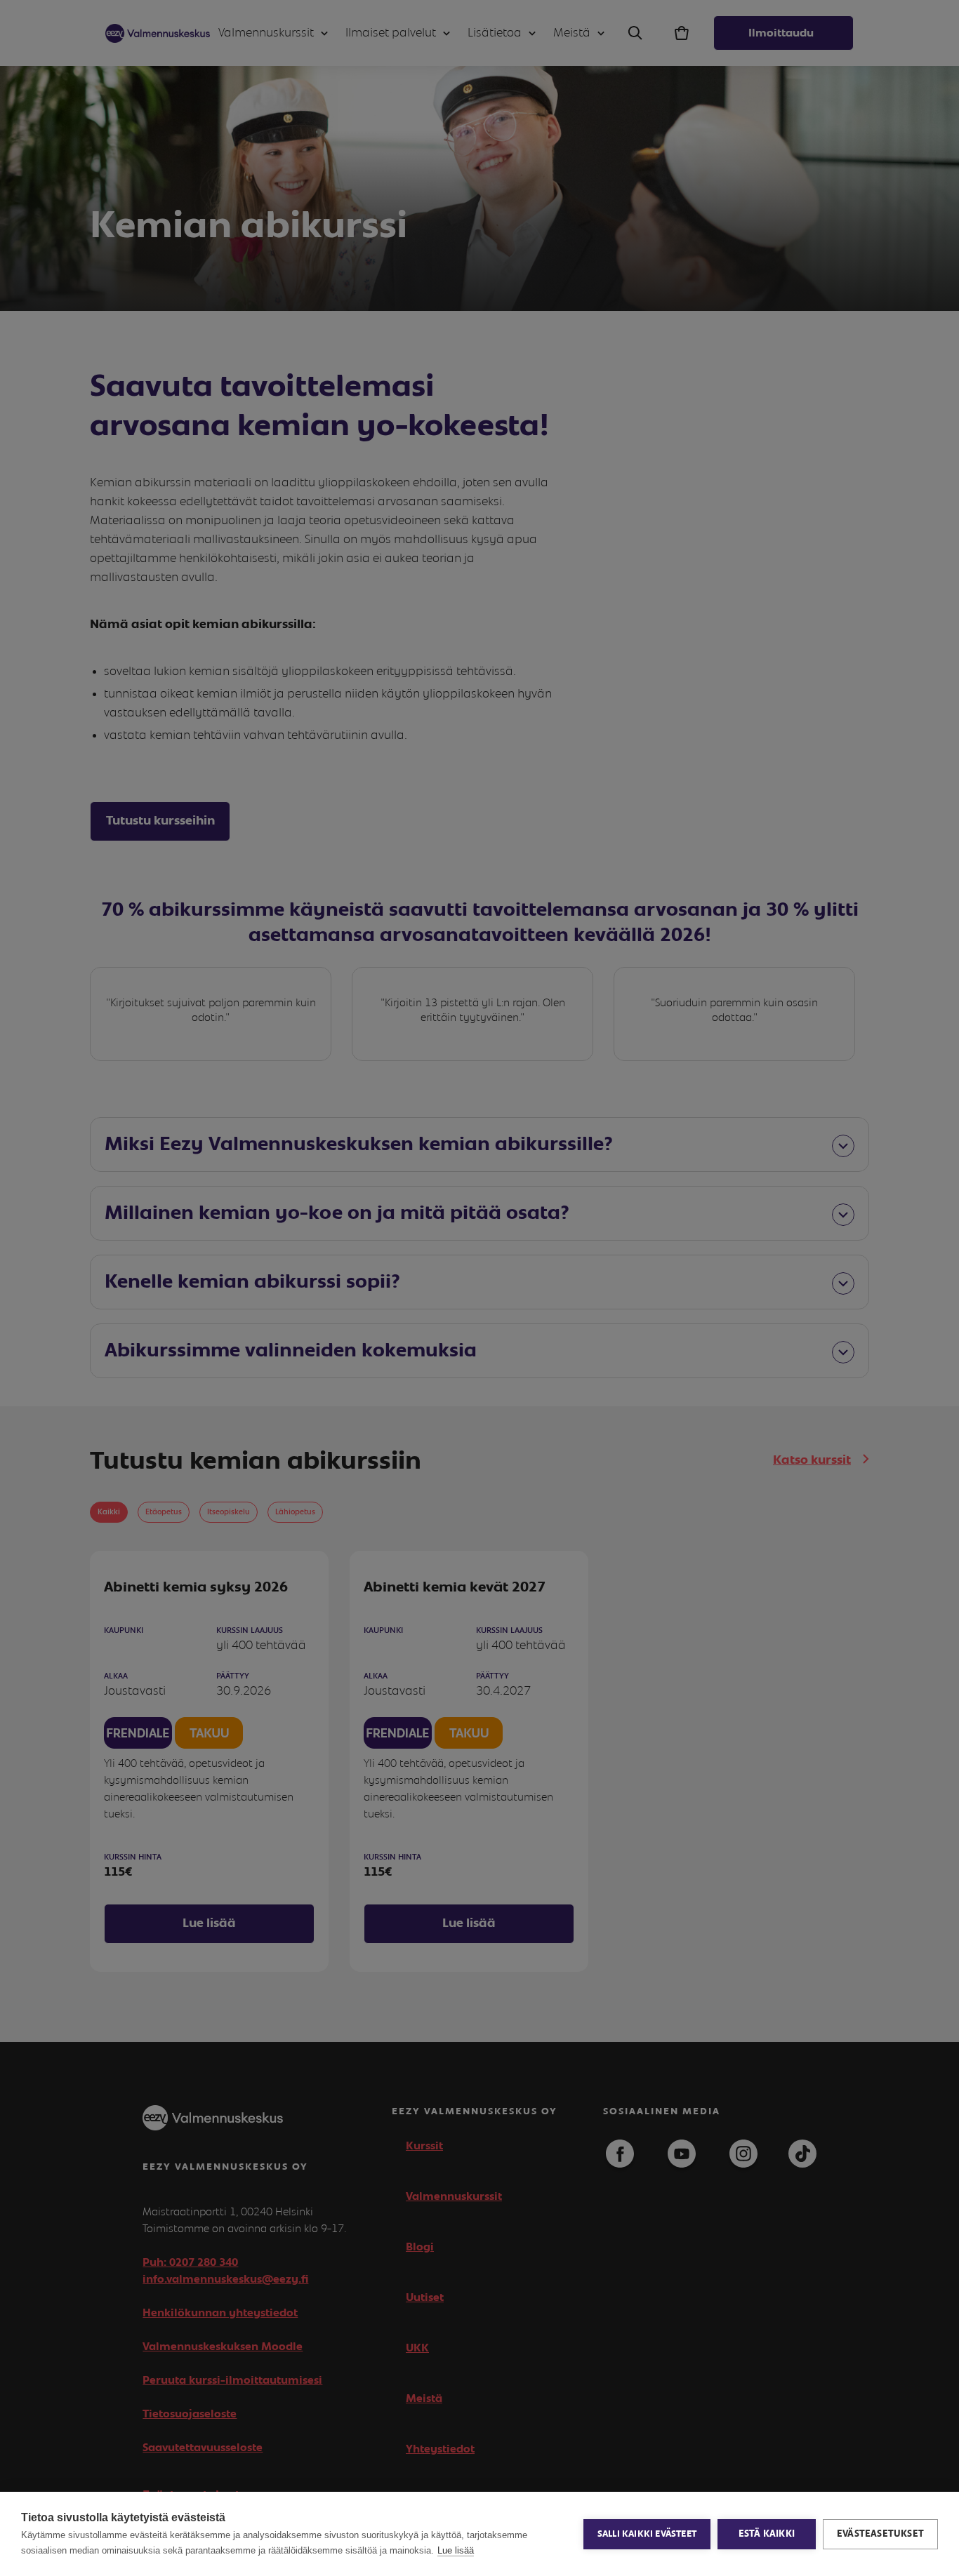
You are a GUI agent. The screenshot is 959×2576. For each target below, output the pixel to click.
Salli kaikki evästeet (647, 2534)
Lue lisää (456, 2550)
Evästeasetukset (880, 2534)
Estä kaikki (767, 2534)
